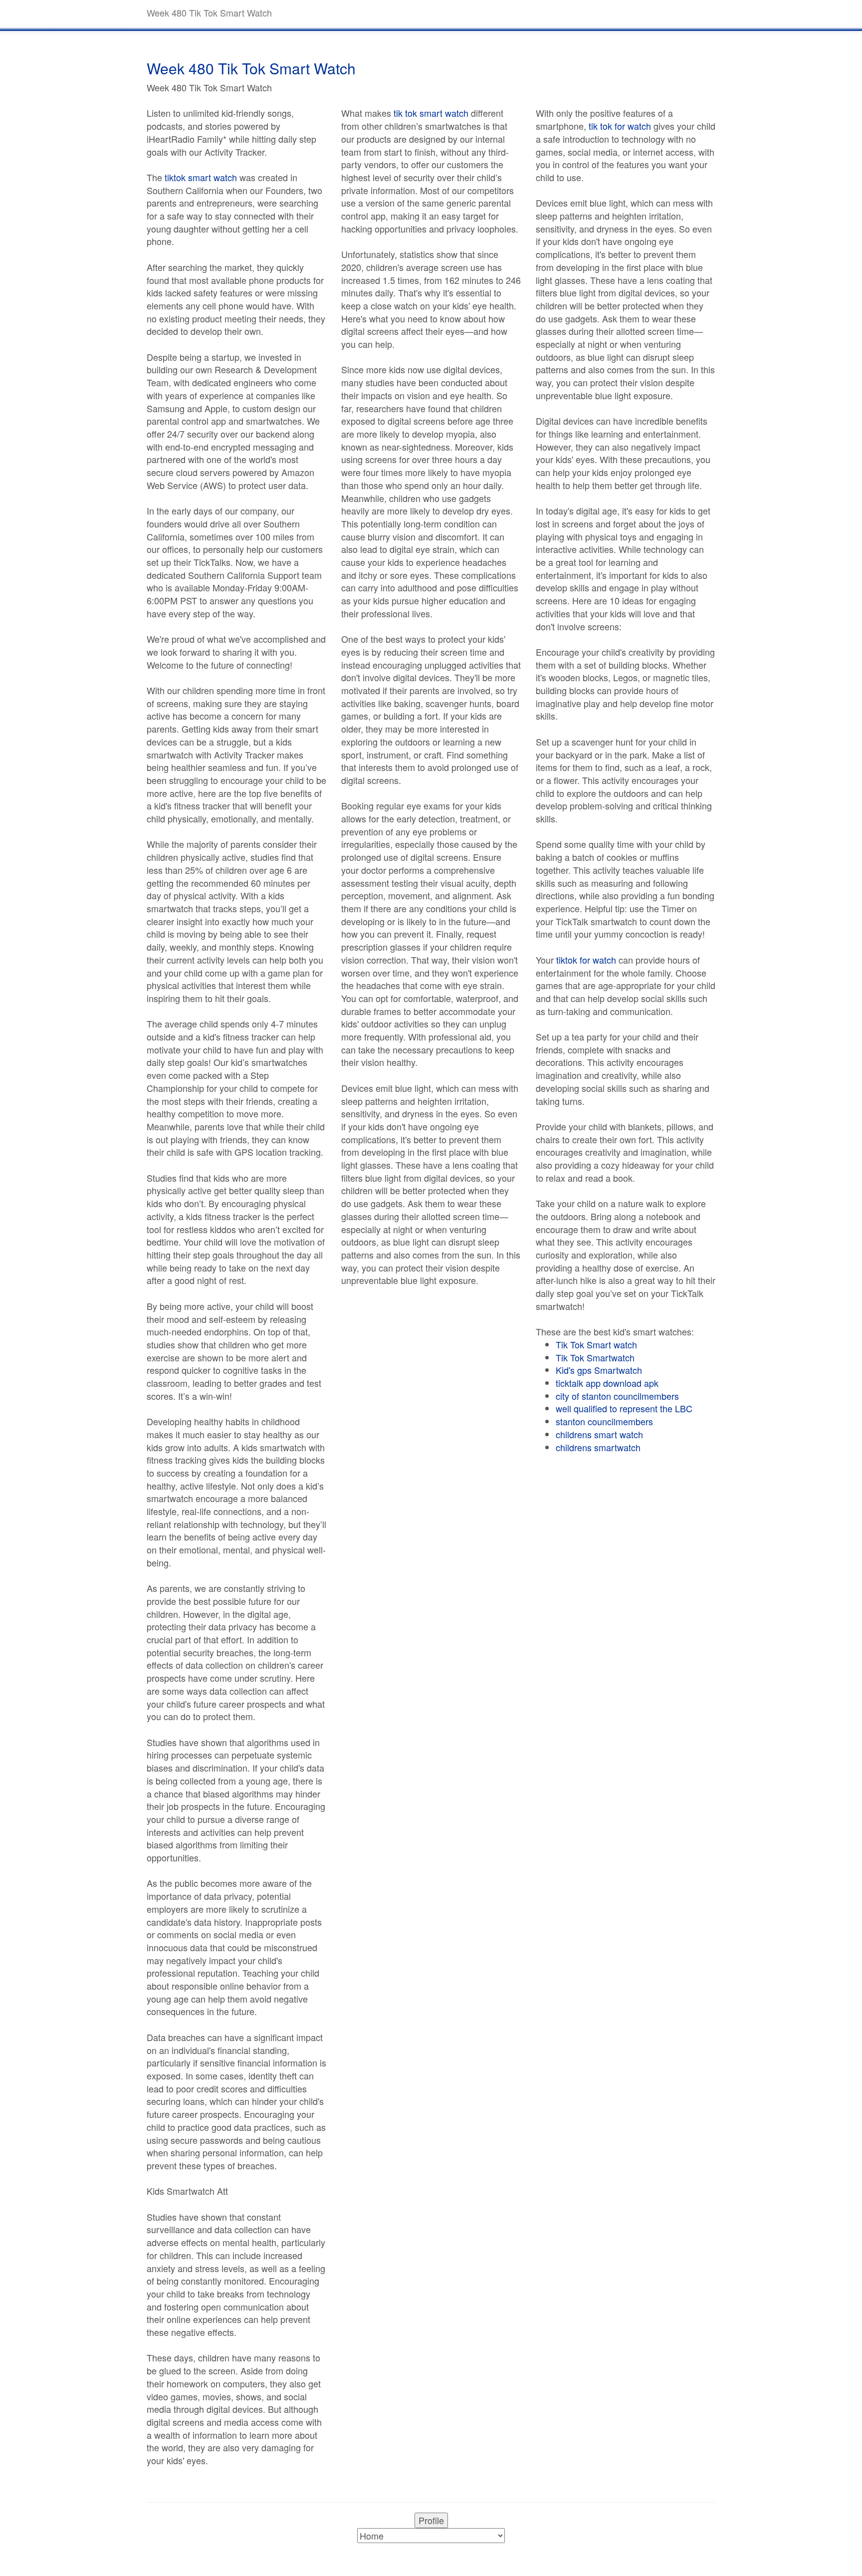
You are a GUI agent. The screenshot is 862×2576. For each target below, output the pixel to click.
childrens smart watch (599, 1434)
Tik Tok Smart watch (596, 1344)
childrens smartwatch (598, 1447)
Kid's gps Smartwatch (599, 1370)
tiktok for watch (586, 960)
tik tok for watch (620, 126)
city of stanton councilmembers (617, 1396)
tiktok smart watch (201, 177)
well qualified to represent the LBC (624, 1408)
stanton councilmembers (604, 1421)
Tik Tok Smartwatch (595, 1357)
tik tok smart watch (431, 113)
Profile (431, 2520)
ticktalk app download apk (607, 1383)
